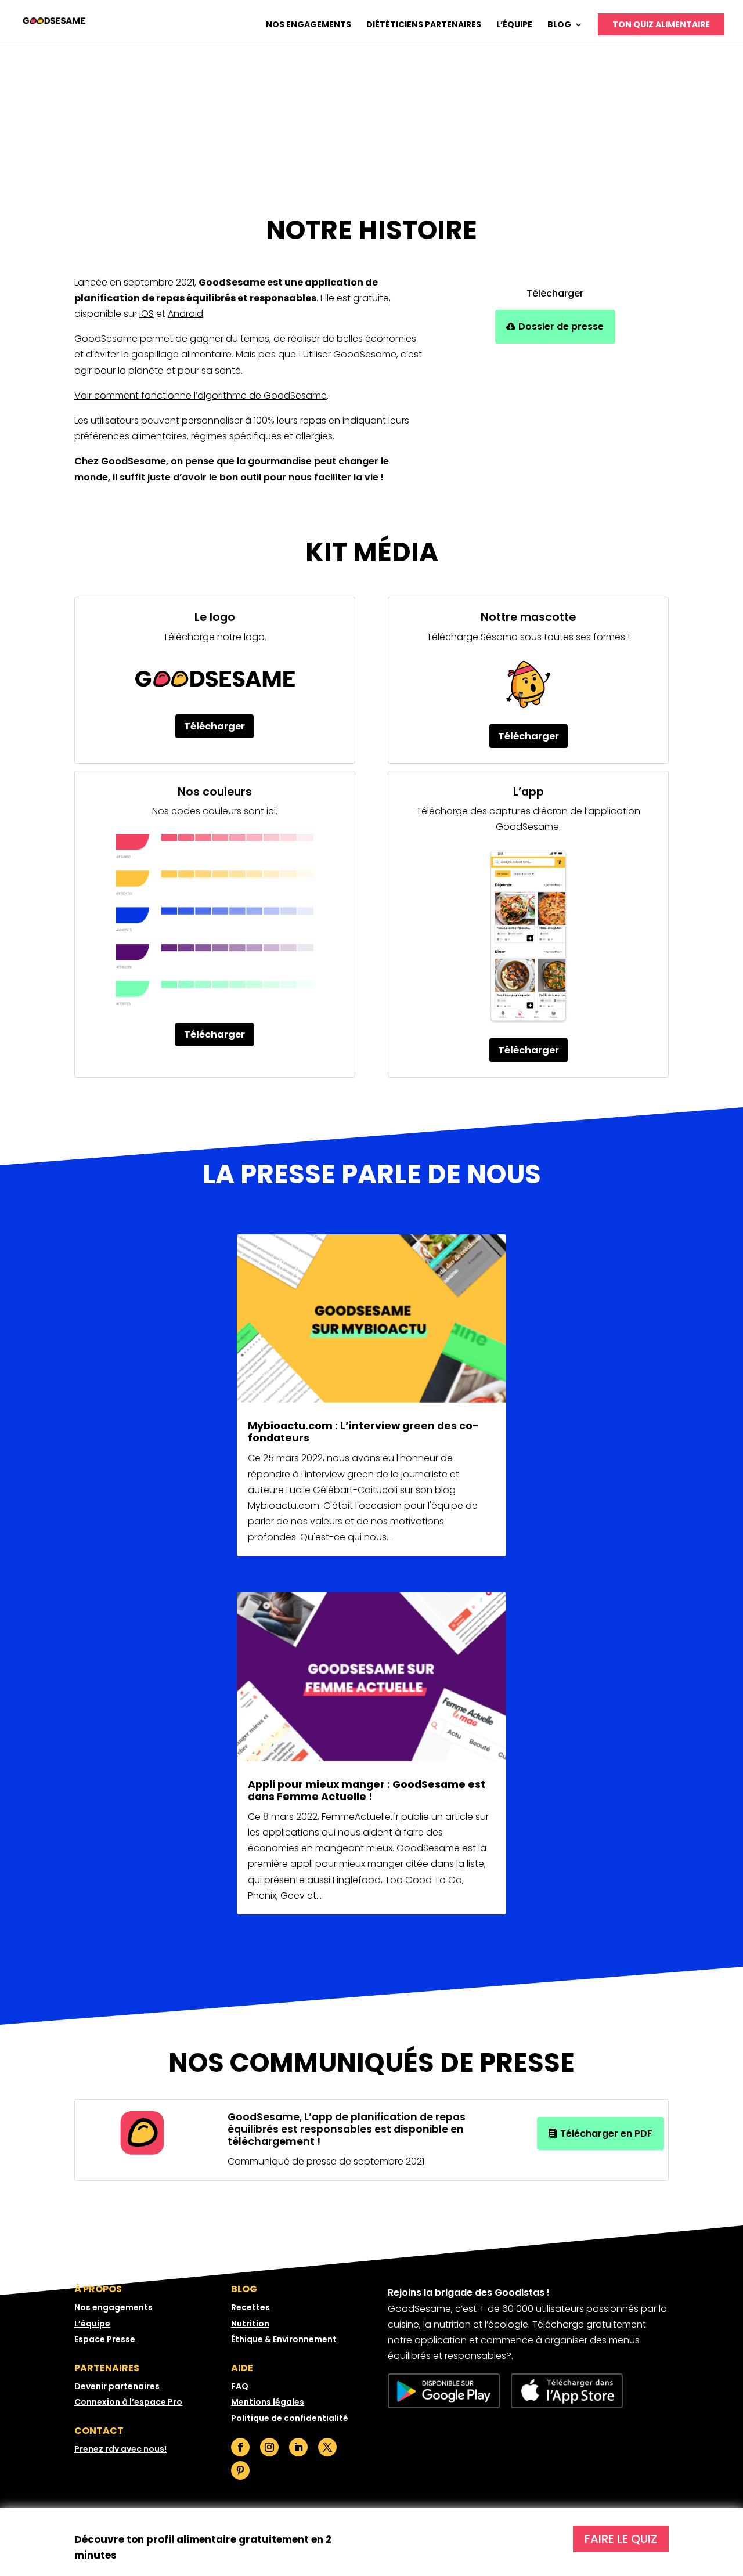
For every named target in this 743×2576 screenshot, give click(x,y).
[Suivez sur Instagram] (269, 2447)
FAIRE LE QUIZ (621, 2539)
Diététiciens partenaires (424, 25)
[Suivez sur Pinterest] (240, 2470)
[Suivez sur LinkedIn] (298, 2447)
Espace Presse (105, 2339)
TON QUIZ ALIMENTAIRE (661, 24)
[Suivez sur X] (327, 2447)
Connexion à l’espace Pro (128, 2402)
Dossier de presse (561, 326)
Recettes (250, 2307)
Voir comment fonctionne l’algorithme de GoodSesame (201, 395)
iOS (147, 314)
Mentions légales (268, 2402)
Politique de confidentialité (290, 2418)
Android (185, 314)
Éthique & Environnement (284, 2339)
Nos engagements (309, 25)
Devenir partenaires (117, 2386)
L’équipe (514, 25)
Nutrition (250, 2324)
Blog (559, 25)
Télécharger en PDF (606, 2134)
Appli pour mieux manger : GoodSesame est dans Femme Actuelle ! (367, 1791)
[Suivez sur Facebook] (240, 2447)
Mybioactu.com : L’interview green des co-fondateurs (363, 1432)
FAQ (240, 2386)
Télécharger (214, 726)
